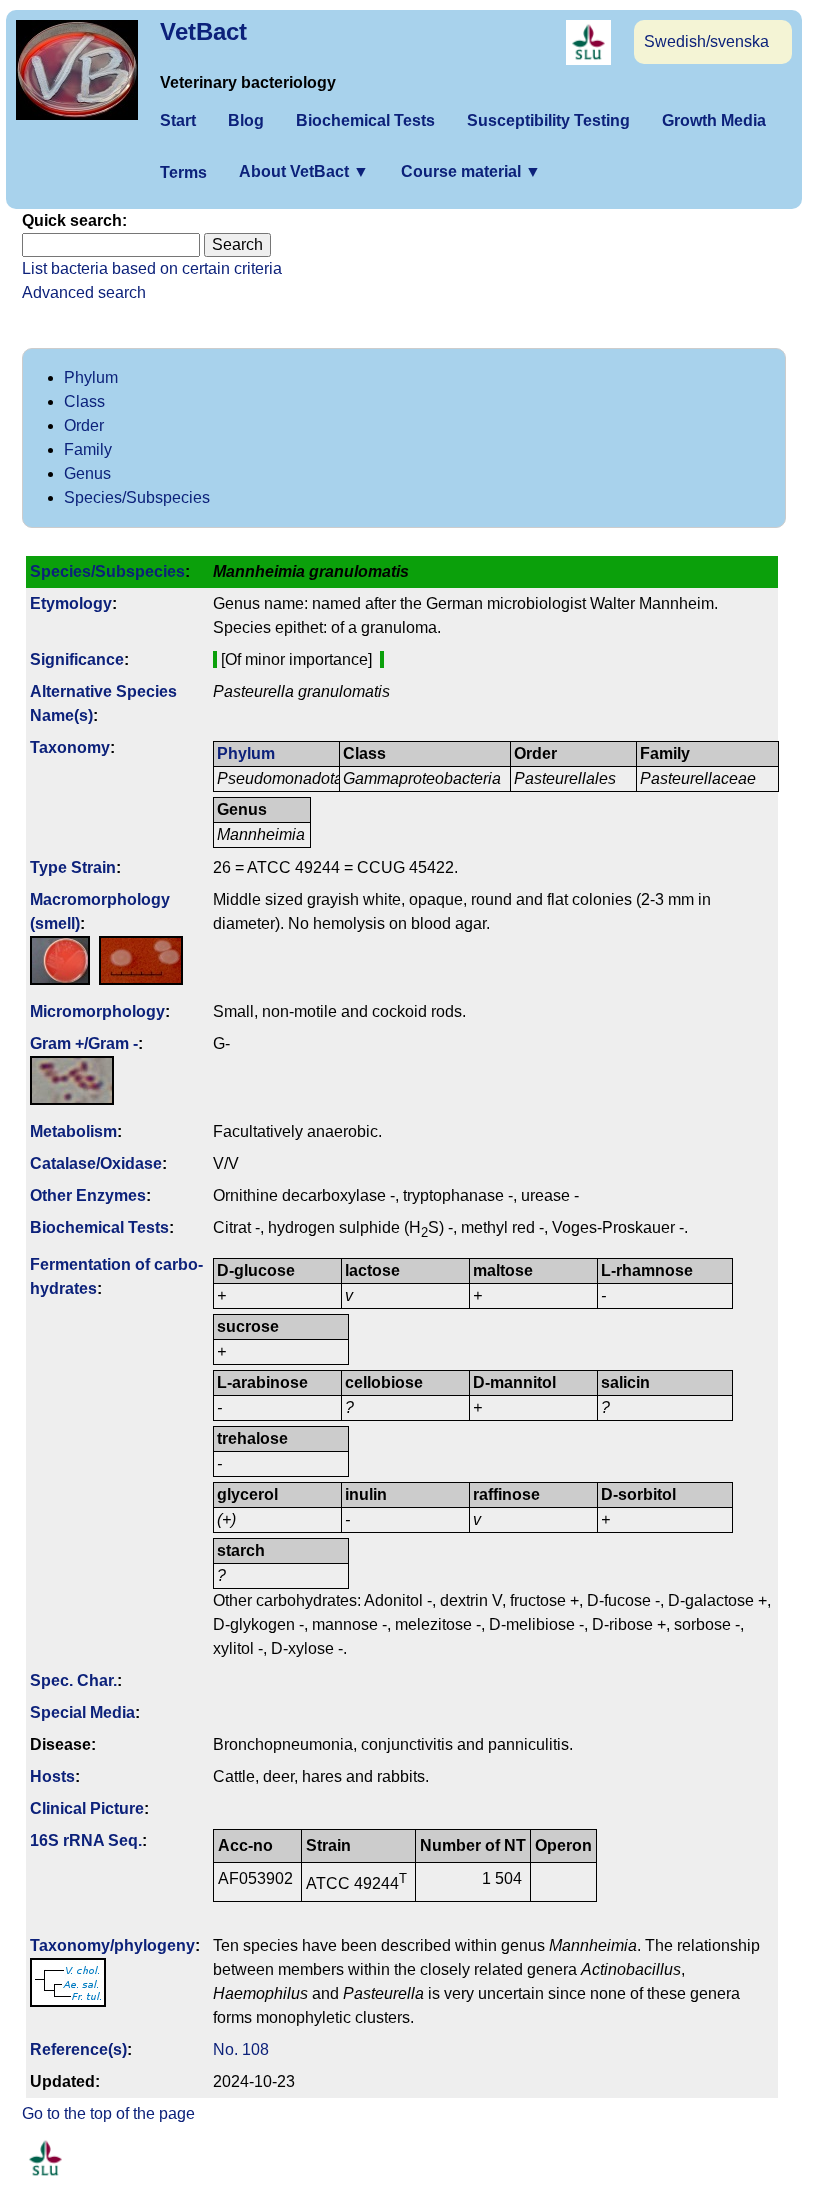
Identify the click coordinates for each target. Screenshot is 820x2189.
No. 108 (241, 2049)
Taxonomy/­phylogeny (112, 1945)
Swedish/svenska (706, 41)
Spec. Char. (73, 1680)
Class (84, 401)
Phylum (91, 377)
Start (178, 120)
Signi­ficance (77, 659)
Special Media (82, 1712)
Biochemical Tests (365, 120)
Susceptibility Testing (548, 120)
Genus (87, 473)
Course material (471, 171)
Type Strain (73, 867)
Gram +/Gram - (84, 1043)
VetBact (203, 31)
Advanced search (84, 292)
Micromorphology (97, 1011)
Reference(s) (78, 2049)
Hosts (52, 1776)
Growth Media (714, 120)
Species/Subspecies (137, 497)
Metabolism (73, 1131)
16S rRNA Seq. (86, 1840)
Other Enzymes (88, 1195)
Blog (246, 120)
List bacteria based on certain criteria (152, 268)
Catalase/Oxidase (96, 1163)
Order (84, 425)
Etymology (71, 603)
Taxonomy (70, 747)
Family (88, 449)
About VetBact (304, 171)
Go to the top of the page (108, 2113)
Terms (183, 172)
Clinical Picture (87, 1808)
